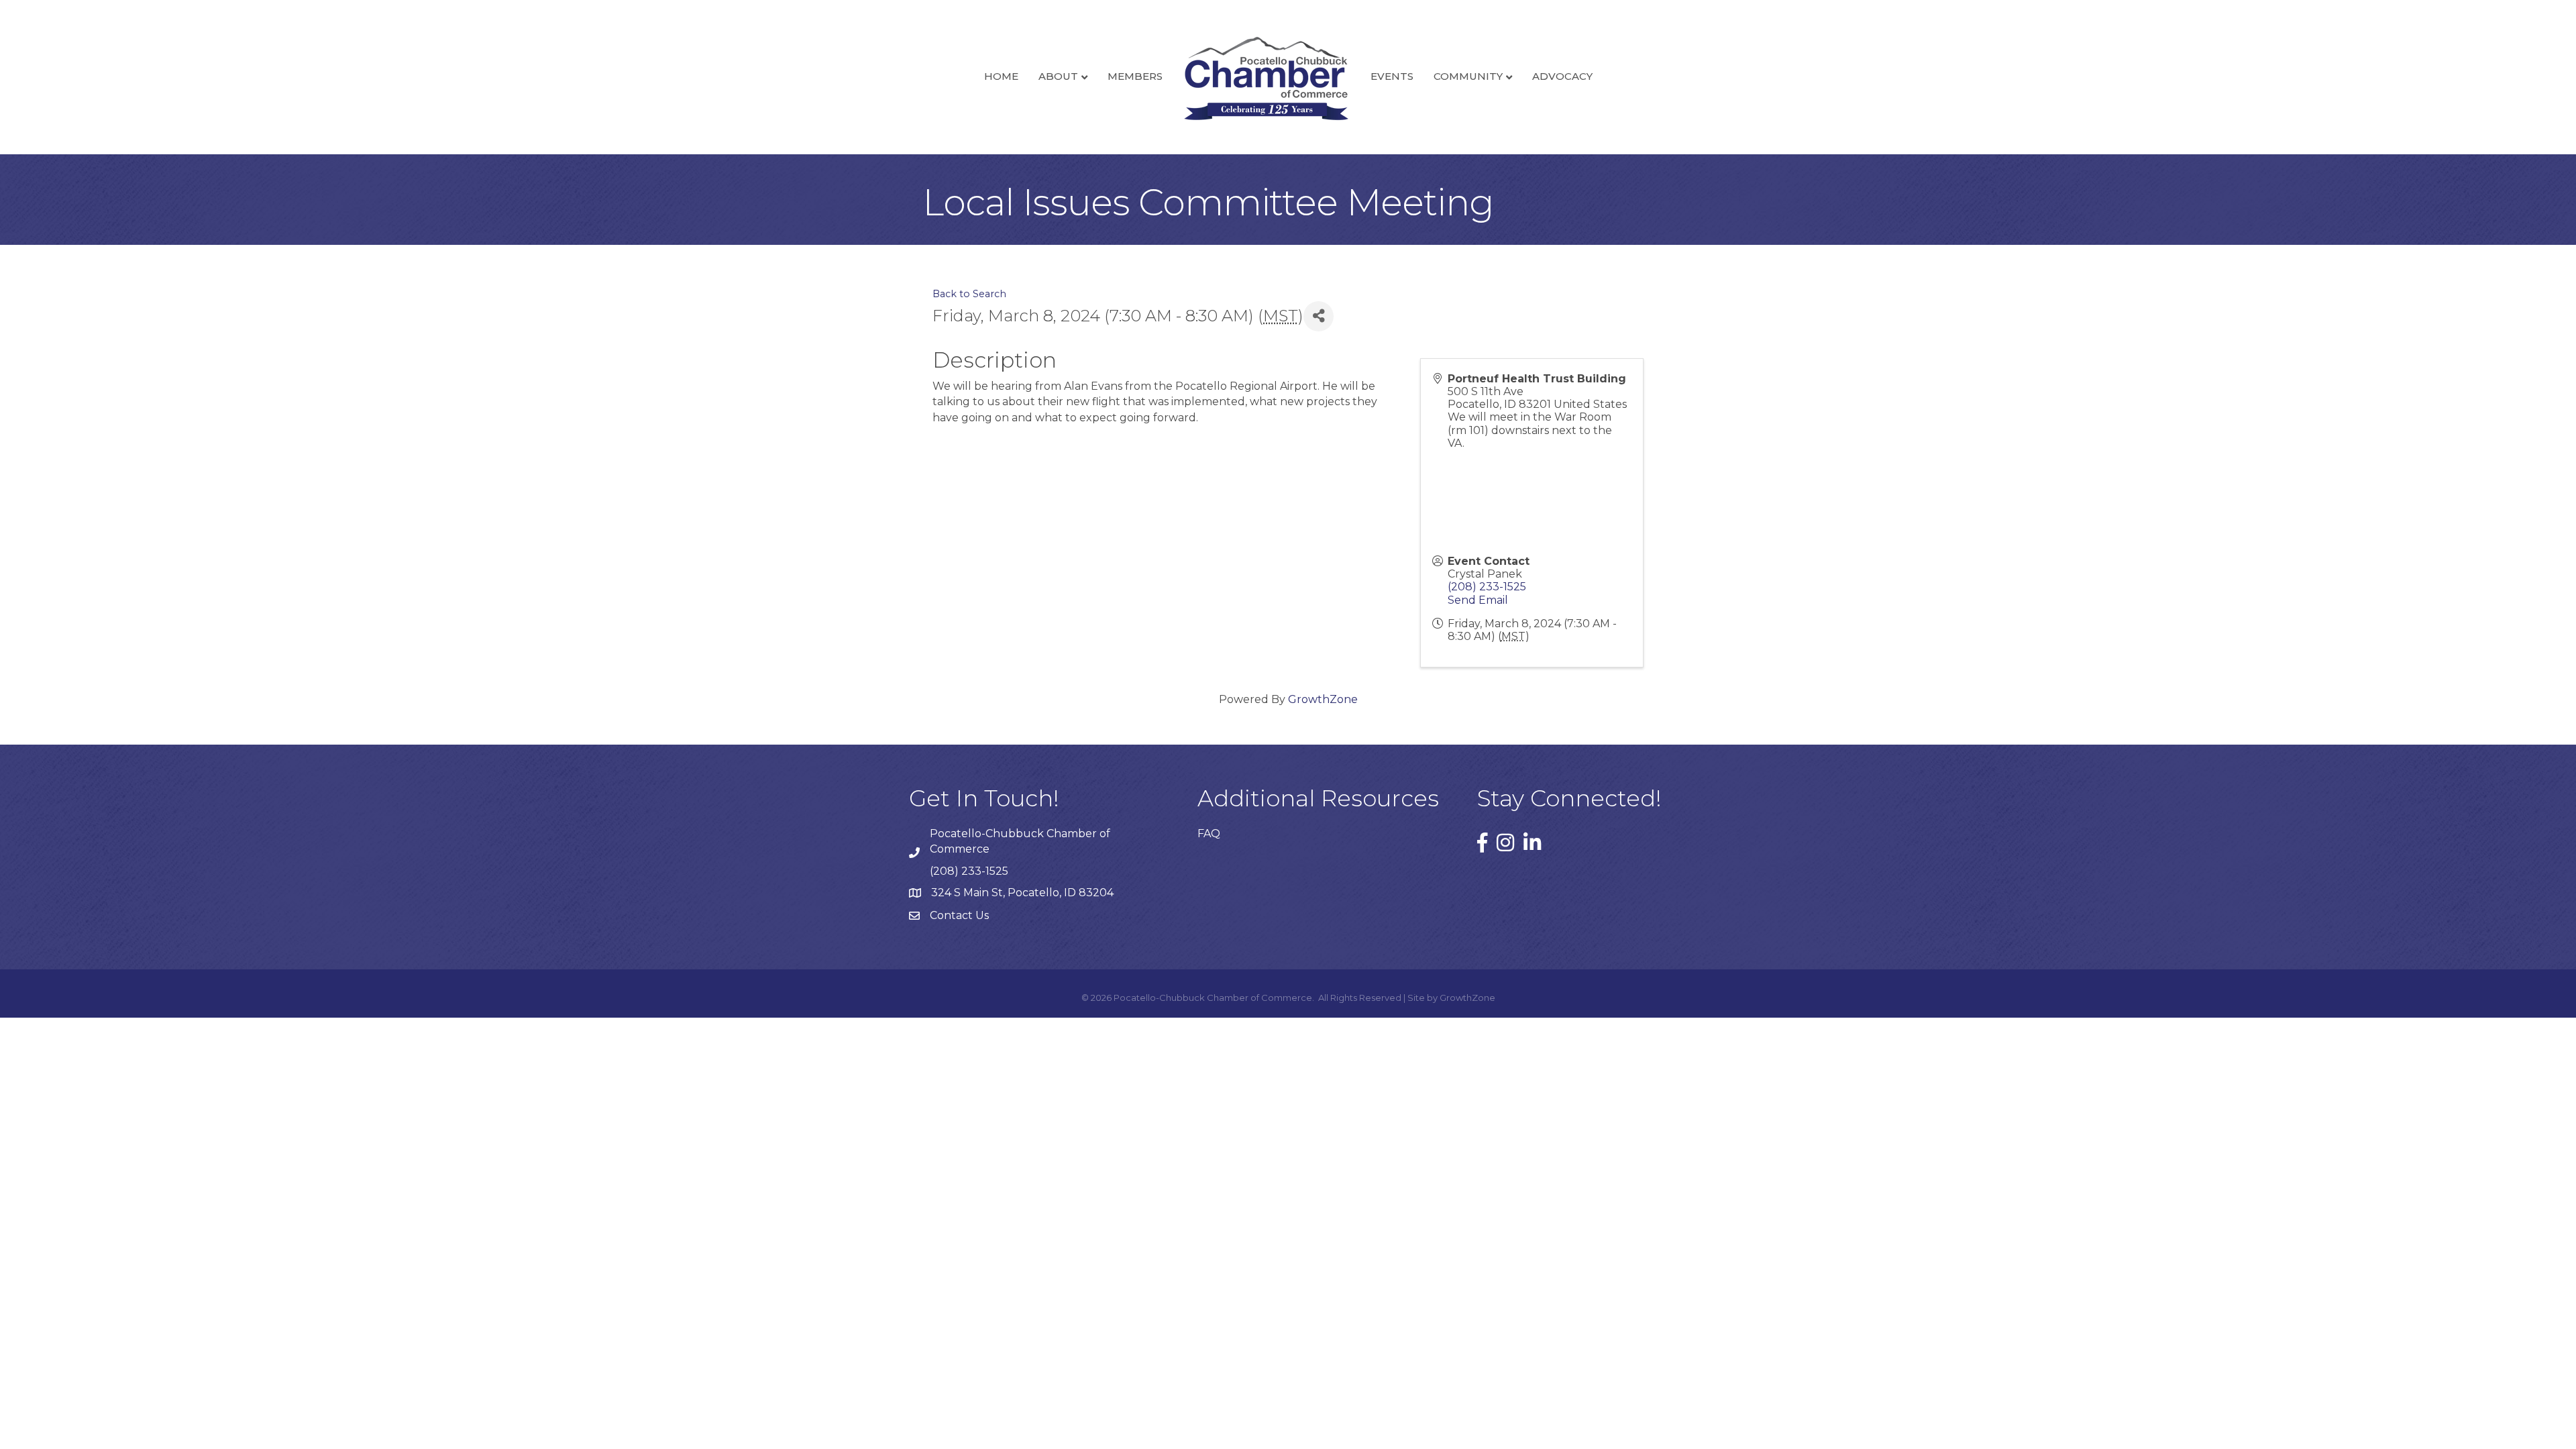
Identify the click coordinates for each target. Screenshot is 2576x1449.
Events (1392, 76)
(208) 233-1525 (1487, 587)
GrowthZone (1323, 699)
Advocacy (1562, 76)
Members (1135, 76)
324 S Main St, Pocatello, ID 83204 (1022, 893)
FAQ (1209, 834)
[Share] (1319, 316)
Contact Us (959, 915)
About (1058, 76)
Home (1001, 76)
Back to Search (969, 294)
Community (1468, 76)
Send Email (1478, 600)
